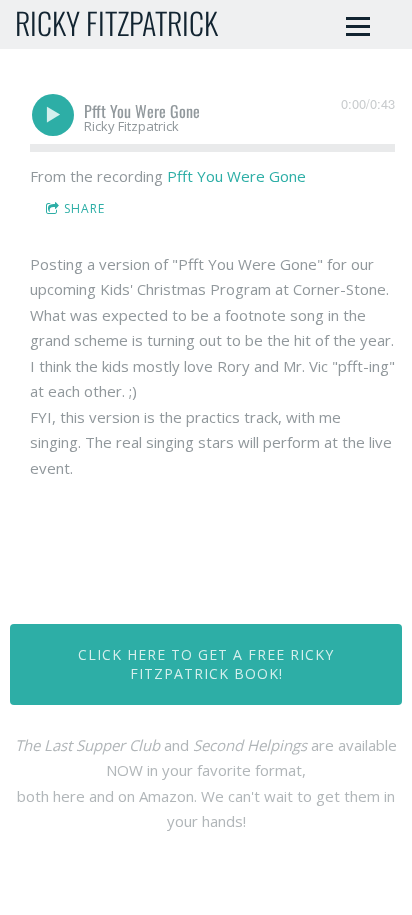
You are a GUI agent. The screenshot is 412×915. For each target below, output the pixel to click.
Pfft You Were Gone (236, 176)
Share (84, 208)
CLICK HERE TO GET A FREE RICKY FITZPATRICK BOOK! (206, 664)
